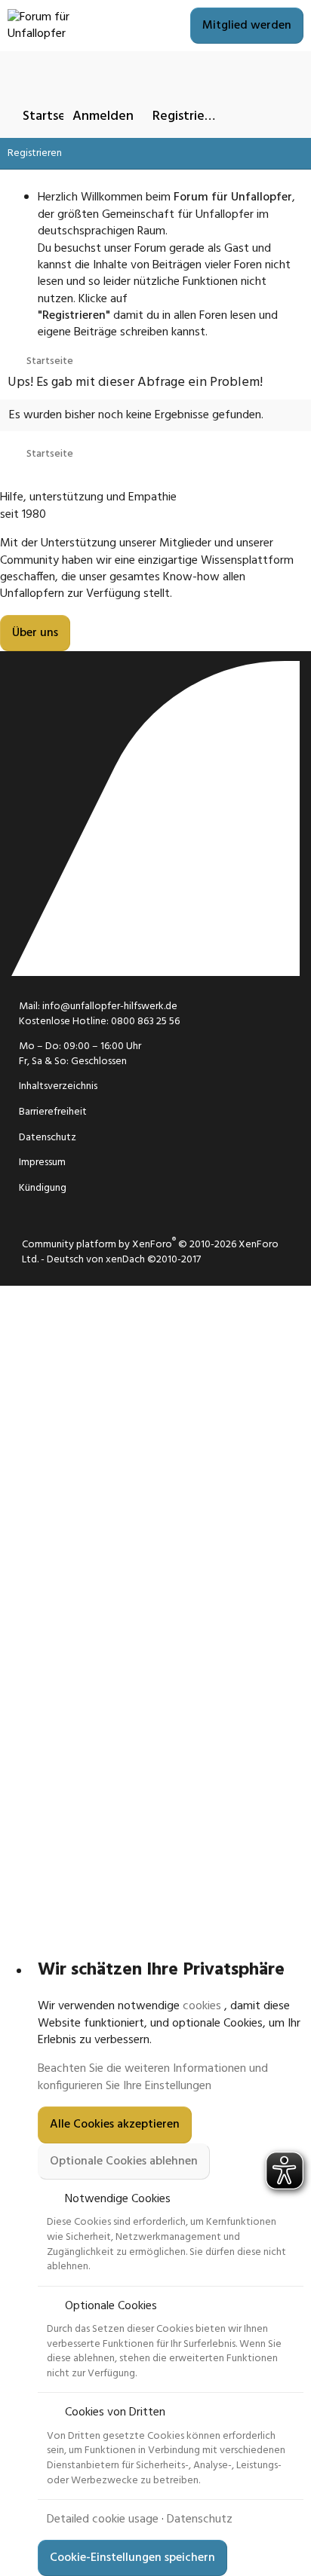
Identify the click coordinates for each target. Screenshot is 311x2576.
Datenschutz (200, 2519)
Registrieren (35, 153)
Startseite (52, 116)
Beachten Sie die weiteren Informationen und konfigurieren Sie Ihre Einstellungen (153, 2077)
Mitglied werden (247, 26)
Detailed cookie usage (103, 2519)
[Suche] (286, 116)
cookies (202, 2006)
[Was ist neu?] (250, 116)
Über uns (35, 633)
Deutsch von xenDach (124, 1260)
